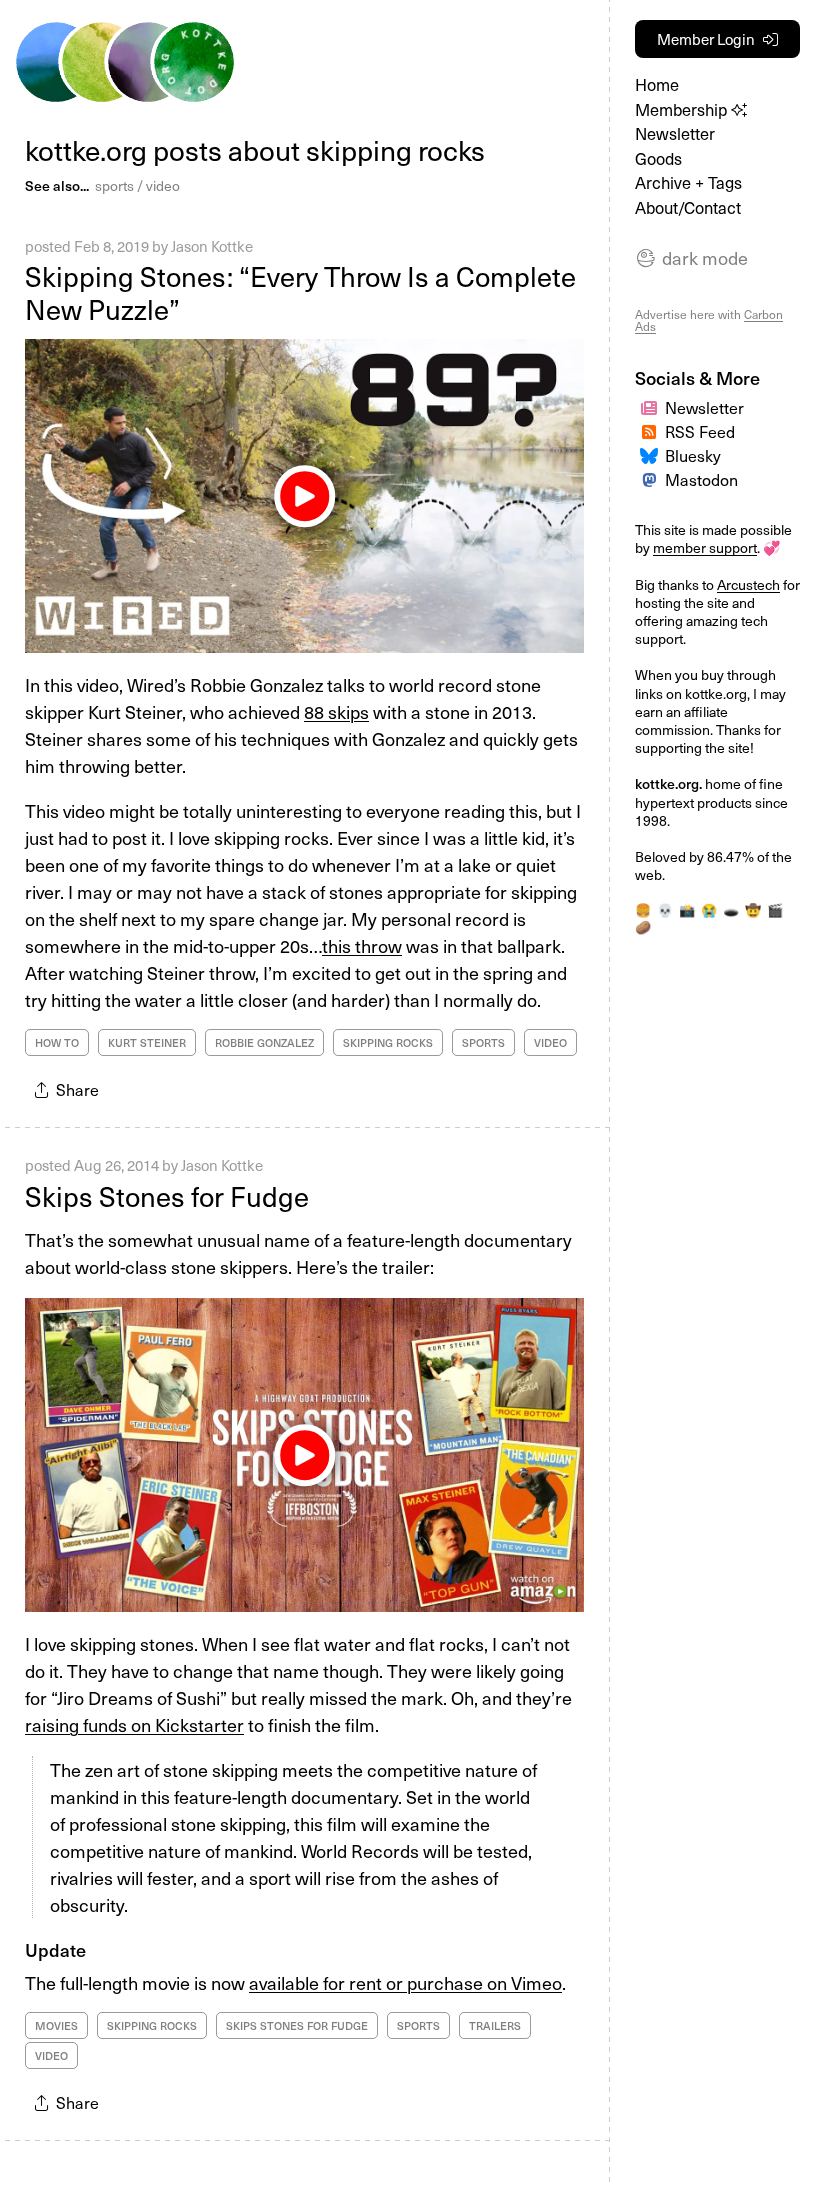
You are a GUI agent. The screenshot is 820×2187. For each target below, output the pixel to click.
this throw (362, 945)
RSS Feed (700, 431)
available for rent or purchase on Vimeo (405, 1982)
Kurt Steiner (147, 1042)
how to (57, 1042)
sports (114, 185)
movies (56, 2025)
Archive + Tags (688, 182)
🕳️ (731, 909)
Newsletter (675, 133)
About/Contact (688, 207)
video (163, 185)
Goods (658, 158)
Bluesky (693, 455)
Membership (683, 109)
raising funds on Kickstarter (134, 1724)
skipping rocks (388, 1042)
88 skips (336, 711)
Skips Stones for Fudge (167, 1195)
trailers (495, 2025)
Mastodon (701, 479)
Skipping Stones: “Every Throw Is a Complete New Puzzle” (300, 292)
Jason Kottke (212, 246)
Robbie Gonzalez (264, 1042)
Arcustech (748, 584)
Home (657, 84)
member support (705, 547)
